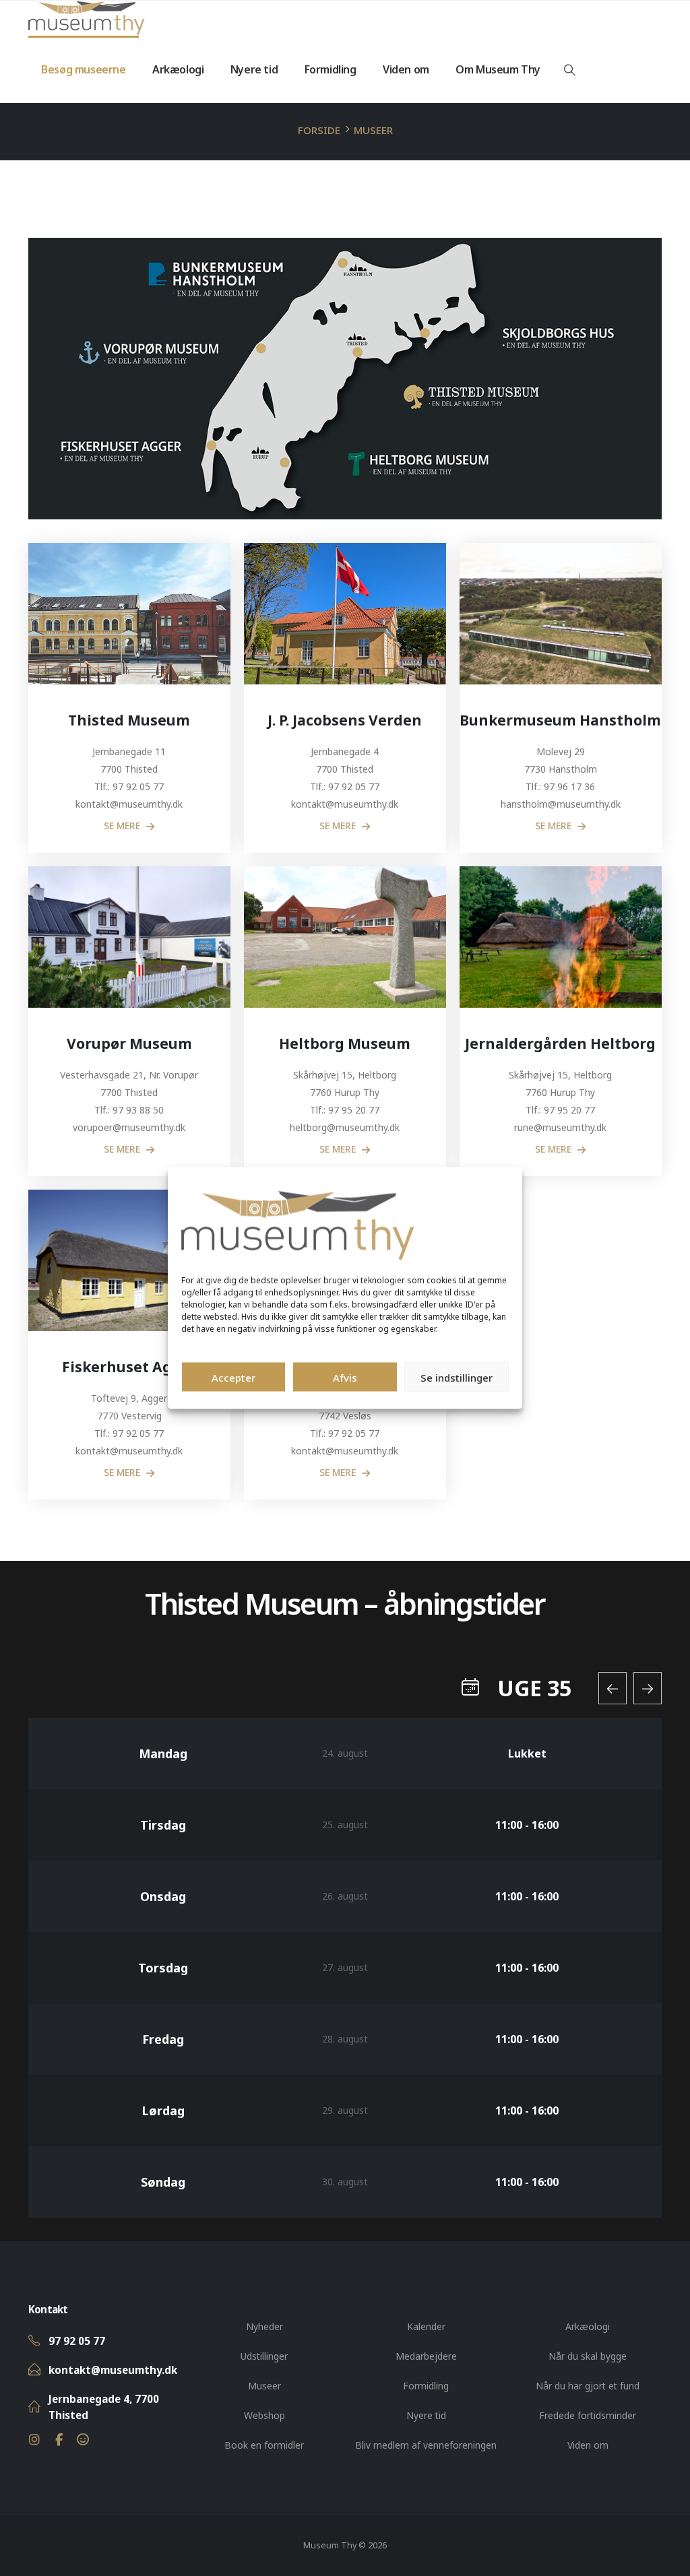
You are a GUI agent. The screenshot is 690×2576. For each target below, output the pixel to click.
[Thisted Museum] (129, 614)
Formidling (331, 69)
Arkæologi (178, 69)
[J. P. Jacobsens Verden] (345, 614)
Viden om (406, 69)
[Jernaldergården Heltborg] (561, 937)
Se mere (123, 826)
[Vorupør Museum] (129, 937)
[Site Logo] (87, 18)
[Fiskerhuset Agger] (129, 1260)
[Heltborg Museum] (345, 937)
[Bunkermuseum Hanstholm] (561, 614)
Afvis (345, 1377)
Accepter (233, 1377)
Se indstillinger (457, 1377)
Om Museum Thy (498, 69)
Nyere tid (254, 69)
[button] (569, 70)
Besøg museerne (83, 69)
